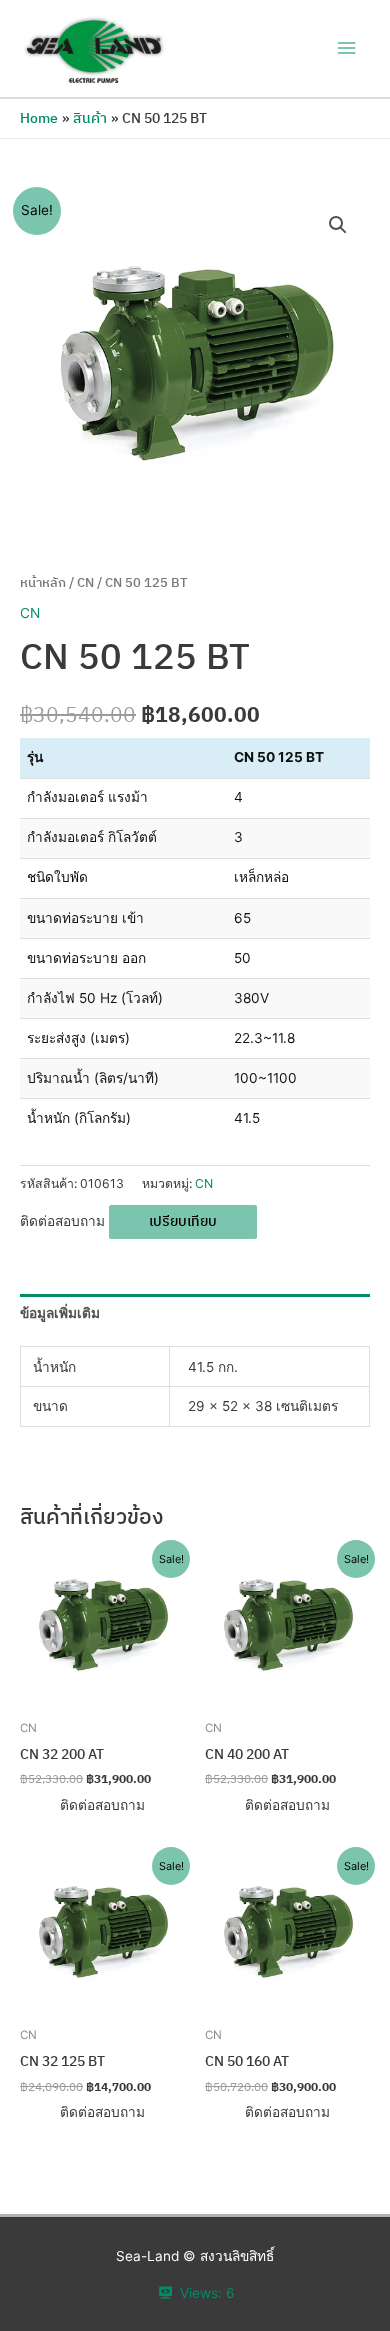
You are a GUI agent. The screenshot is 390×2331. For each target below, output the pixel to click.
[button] (338, 225)
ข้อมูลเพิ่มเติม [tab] (60, 1313)
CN (85, 582)
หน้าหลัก (43, 582)
